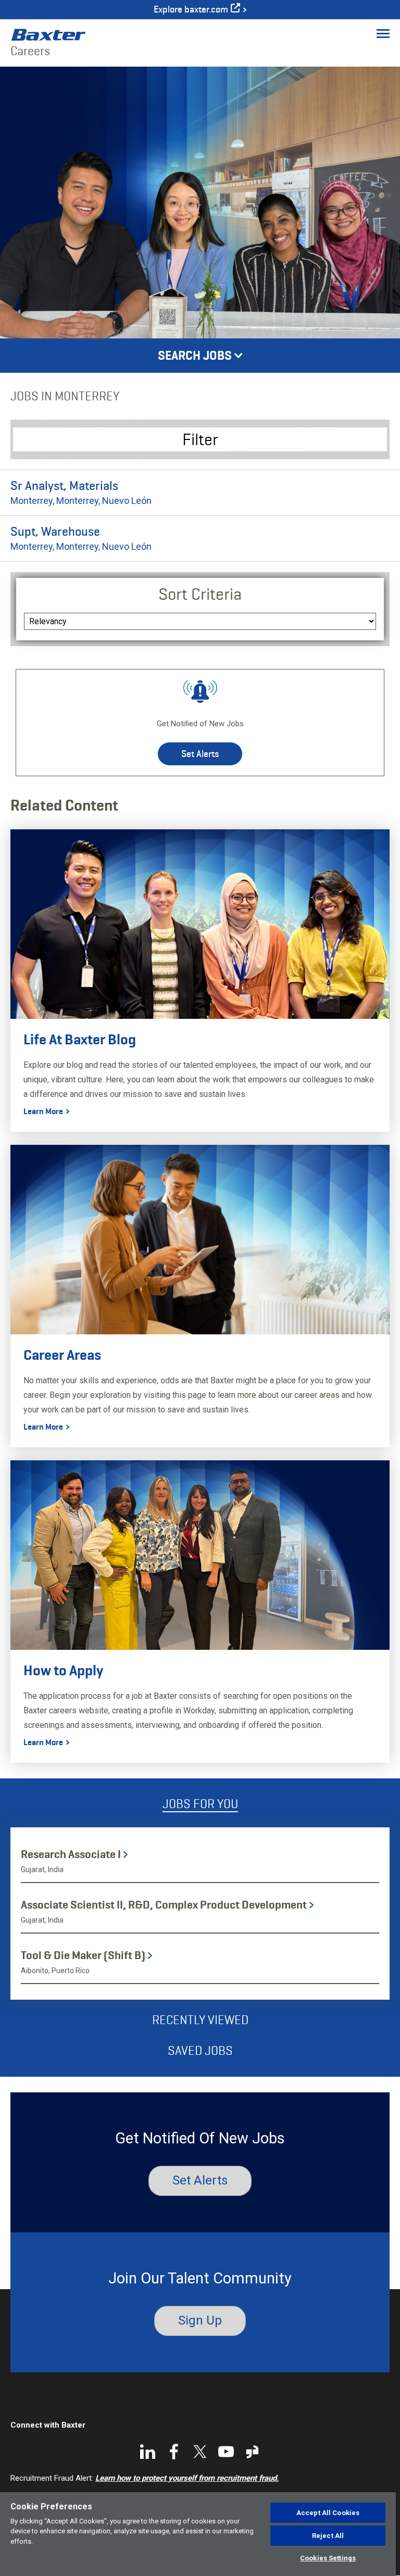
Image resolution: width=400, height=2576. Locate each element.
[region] (198, 2534)
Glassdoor (252, 2452)
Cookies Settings (328, 2558)
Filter (200, 439)
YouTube (226, 2452)
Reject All (328, 2536)
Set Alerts (200, 754)
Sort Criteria (200, 594)
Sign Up (200, 2320)
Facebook (174, 2452)
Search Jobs (195, 356)
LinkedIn (148, 2452)
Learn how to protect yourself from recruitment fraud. (187, 2478)
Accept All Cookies (328, 2513)
